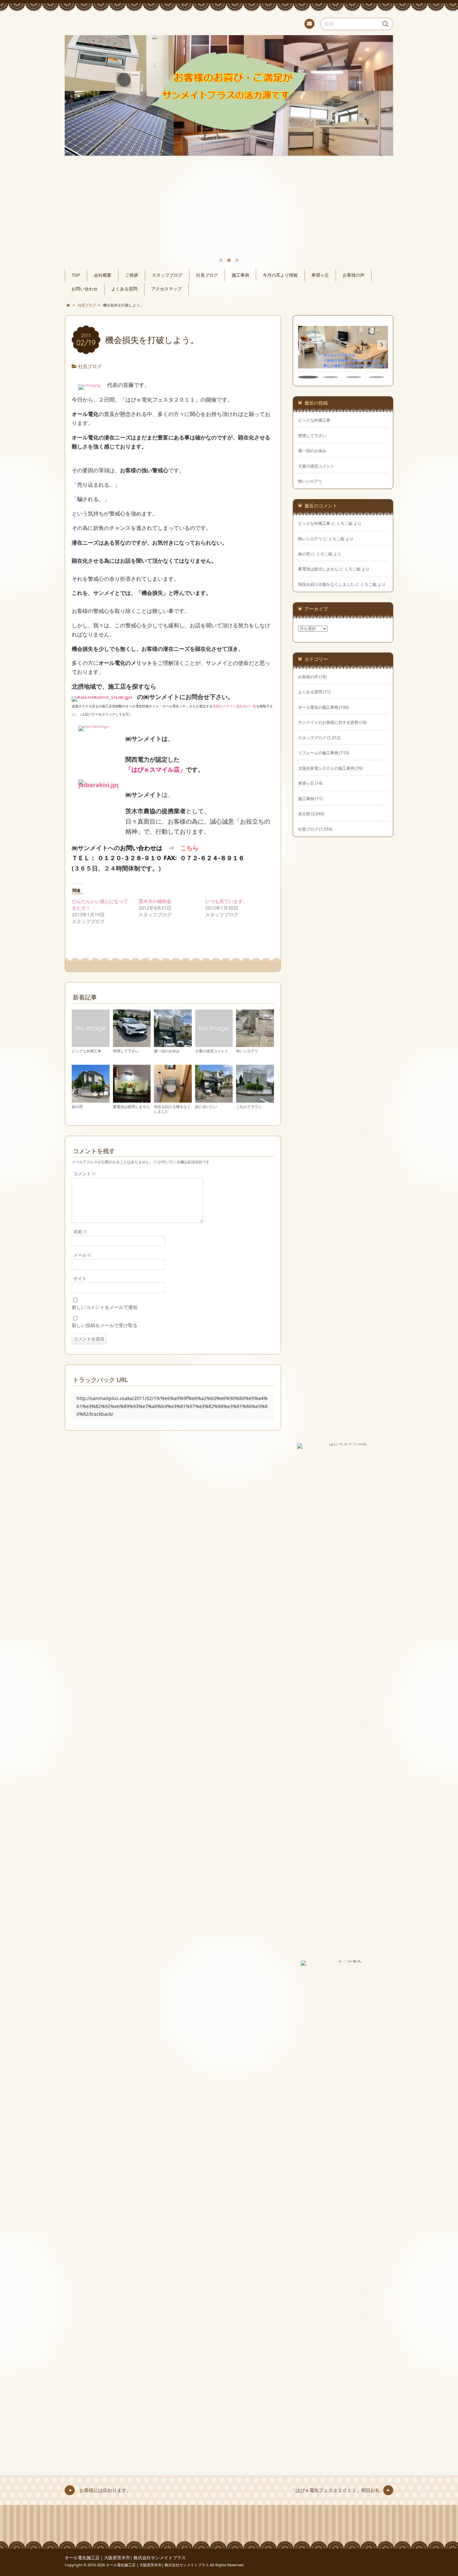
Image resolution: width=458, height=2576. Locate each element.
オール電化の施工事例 (318, 707)
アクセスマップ (166, 289)
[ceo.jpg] (89, 385)
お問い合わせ (84, 289)
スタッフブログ (167, 275)
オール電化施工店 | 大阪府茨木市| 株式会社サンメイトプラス (125, 2558)
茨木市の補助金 (155, 901)
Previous (77, 113)
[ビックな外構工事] (91, 1044)
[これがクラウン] (255, 1099)
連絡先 (309, 24)
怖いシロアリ (247, 1051)
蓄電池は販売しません (131, 1106)
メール (82, 1255)
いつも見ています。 (226, 901)
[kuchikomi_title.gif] (102, 697)
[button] (382, 345)
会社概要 (103, 275)
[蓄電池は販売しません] (132, 1099)
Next (381, 113)
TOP (76, 275)
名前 (80, 1232)
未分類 (304, 814)
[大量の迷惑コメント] (214, 1044)
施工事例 (240, 275)
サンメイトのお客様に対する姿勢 (328, 722)
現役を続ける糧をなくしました (172, 1109)
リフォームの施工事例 (318, 753)
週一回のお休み (167, 1051)
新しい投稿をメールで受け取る (105, 1325)
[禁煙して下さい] (132, 1044)
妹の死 (77, 1106)
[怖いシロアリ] (255, 1044)
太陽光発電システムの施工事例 (326, 768)
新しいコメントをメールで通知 (105, 1307)
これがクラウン (249, 1106)
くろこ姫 (344, 523)
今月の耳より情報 (280, 275)
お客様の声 (354, 275)
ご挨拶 (132, 275)
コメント (84, 1174)
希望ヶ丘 (320, 275)
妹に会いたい (206, 1106)
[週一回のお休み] (173, 1044)
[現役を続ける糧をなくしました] (173, 1099)
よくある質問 (124, 289)
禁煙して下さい (126, 1051)
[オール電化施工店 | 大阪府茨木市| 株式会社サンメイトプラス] (229, 23)
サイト (80, 1279)
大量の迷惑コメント (212, 1051)
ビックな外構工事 (87, 1051)
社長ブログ (207, 275)
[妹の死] (91, 1099)
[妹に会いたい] (214, 1099)
